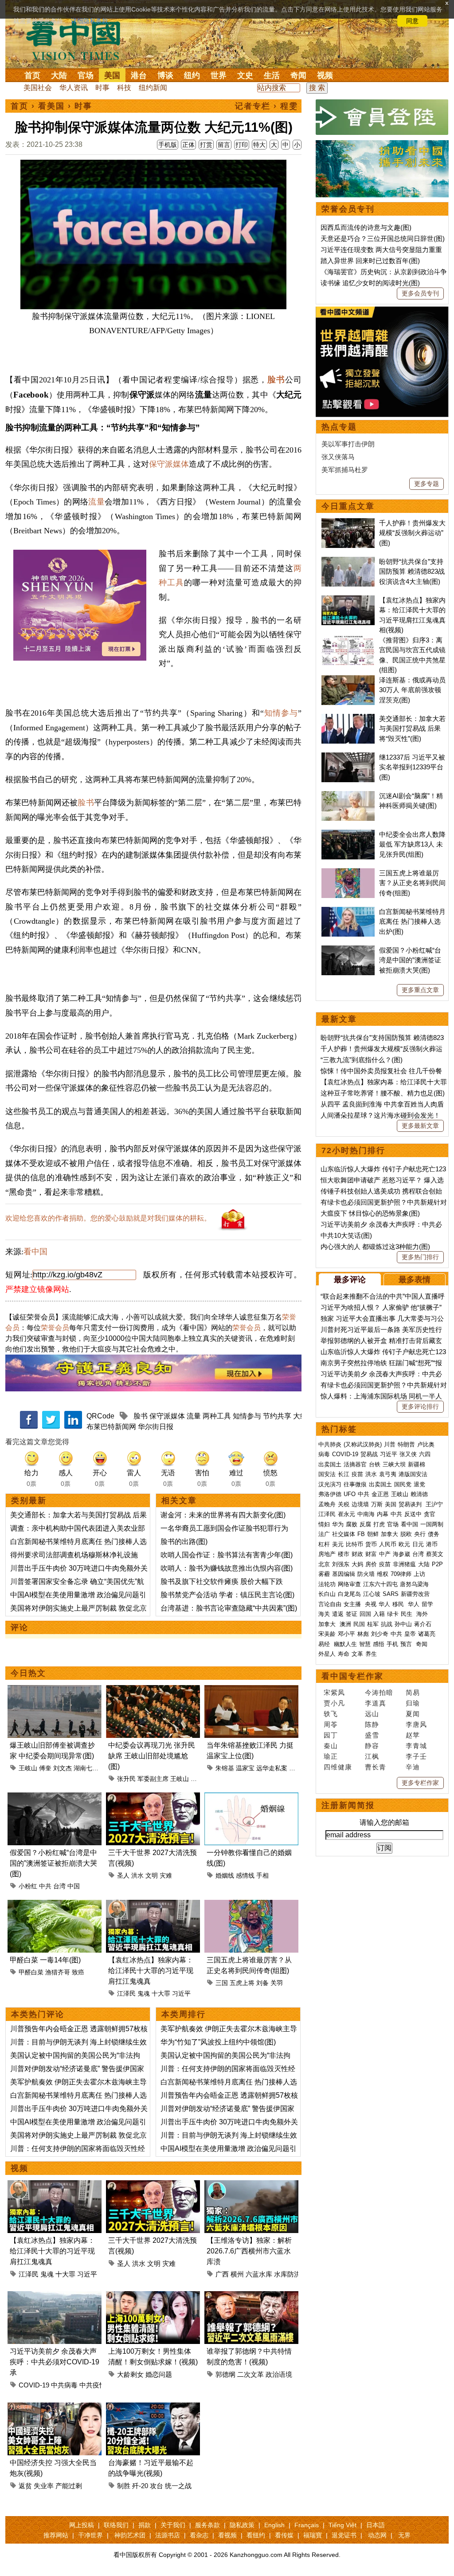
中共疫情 (93, 2385)
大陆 (59, 75)
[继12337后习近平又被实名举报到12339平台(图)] (348, 757)
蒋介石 (424, 1624)
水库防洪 (287, 2274)
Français (307, 2525)
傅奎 (45, 1768)
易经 (325, 1644)
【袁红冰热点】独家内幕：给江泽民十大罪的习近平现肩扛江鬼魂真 (151, 1971)
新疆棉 (417, 1464)
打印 (242, 145)
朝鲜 (373, 1534)
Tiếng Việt (342, 2525)
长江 (344, 1474)
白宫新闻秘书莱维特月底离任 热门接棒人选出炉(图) (412, 922)
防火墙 (366, 1574)
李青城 (416, 1746)
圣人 (123, 1875)
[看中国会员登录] (382, 117)
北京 (324, 1564)
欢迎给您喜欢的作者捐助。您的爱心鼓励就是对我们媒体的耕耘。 (108, 1218)
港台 (139, 75)
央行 (420, 1534)
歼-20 (140, 2486)
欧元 (404, 1544)
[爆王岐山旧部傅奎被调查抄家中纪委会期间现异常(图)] (55, 1690)
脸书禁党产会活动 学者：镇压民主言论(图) (227, 1595)
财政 (357, 1554)
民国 (359, 1624)
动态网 (377, 2535)
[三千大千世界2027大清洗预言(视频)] (153, 1798)
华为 (338, 1524)
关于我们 (173, 2525)
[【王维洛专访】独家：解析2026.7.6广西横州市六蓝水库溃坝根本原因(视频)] (251, 2185)
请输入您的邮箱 (384, 1822)
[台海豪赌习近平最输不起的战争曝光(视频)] (153, 2408)
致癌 (78, 1972)
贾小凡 (334, 1703)
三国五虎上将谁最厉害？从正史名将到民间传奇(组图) (412, 883)
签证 (352, 1614)
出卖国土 (330, 1464)
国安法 (327, 1474)
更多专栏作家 (420, 1783)
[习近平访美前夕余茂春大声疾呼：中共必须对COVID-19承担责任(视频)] (55, 2296)
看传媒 (284, 2535)
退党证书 (344, 2535)
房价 (371, 1564)
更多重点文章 (420, 990)
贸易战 (369, 1454)
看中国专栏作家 (352, 1676)
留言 (224, 145)
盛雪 (372, 1735)
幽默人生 (345, 1644)
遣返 (338, 1614)
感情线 (245, 1875)
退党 (419, 1484)
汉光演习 (330, 1484)
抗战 (387, 1624)
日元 (418, 1544)
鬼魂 (144, 1993)
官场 (86, 75)
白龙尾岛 (349, 1594)
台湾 (59, 1886)
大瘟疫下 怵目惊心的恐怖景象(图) (370, 1213)
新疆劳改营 (415, 1594)
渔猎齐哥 (58, 1972)
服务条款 (207, 2525)
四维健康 (338, 1767)
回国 (365, 1614)
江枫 (372, 1756)
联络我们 (116, 2525)
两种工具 (217, 1416)
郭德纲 (225, 2374)
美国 (112, 75)
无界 (404, 2535)
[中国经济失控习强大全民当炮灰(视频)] (55, 2408)
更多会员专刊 (420, 293)
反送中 (413, 1514)
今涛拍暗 (379, 1692)
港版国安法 (413, 1474)
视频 (325, 75)
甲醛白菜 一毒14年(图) (45, 1960)
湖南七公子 (89, 1768)
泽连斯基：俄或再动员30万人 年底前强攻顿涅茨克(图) (412, 690)
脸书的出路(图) (184, 1542)
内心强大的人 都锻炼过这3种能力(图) (375, 1247)
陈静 (372, 1724)
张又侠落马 (338, 457)
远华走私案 (272, 1768)
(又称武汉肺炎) (363, 1444)
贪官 (430, 1514)
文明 (152, 1875)
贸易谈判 (411, 1504)
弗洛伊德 (330, 1494)
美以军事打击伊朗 (348, 444)
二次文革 (250, 2374)
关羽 (277, 1983)
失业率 (44, 2486)
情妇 (324, 1524)
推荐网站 (56, 2535)
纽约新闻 (153, 88)
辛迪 (413, 1767)
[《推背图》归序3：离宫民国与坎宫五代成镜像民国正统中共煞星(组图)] (348, 640)
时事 (102, 88)
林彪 (363, 1634)
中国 (74, 1886)
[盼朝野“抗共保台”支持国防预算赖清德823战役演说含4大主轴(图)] (348, 561)
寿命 (344, 1654)
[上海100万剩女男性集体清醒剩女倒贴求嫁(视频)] (153, 2296)
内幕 (383, 1514)
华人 (384, 1604)
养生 (371, 1654)
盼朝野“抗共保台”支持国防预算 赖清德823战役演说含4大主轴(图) (412, 571)
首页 (32, 75)
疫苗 (357, 1474)
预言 (407, 1644)
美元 (338, 1544)
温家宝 (245, 1768)
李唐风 (416, 1724)
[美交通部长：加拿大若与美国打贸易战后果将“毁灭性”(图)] (348, 719)
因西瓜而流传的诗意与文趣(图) (366, 227)
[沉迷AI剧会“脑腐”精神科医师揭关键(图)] (348, 796)
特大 (259, 145)
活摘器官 (355, 1464)
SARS (391, 1594)
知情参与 (281, 713)
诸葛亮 (427, 1634)
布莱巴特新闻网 (111, 1427)
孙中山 (403, 1624)
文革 (357, 1654)
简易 (413, 1692)
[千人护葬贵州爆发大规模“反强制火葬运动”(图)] (348, 523)
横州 (237, 2274)
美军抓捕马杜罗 (345, 470)
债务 (434, 1534)
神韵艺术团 (130, 2535)
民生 (407, 1614)
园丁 (331, 1735)
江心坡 (372, 1594)
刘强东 (341, 1564)
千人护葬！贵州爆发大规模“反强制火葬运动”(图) (412, 533)
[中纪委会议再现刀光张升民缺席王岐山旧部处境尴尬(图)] (153, 1690)
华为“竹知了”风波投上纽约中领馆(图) (218, 2042)
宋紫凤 (334, 1692)
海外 (423, 1614)
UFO (350, 1494)
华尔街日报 (156, 1427)
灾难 (166, 1875)
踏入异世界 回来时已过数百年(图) (370, 261)
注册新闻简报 (348, 1805)
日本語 (376, 2525)
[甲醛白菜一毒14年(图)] (55, 1905)
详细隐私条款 (90, 21)
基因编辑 (344, 1574)
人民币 (388, 1544)
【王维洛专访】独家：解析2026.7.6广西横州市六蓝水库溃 (249, 2251)
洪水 (137, 1875)
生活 (272, 75)
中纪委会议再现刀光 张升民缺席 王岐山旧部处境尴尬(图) (152, 1756)
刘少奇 (380, 1634)
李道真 (376, 1703)
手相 (262, 1875)
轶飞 (331, 1714)
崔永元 (346, 1514)
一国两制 (432, 1524)
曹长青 (376, 1767)
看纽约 (256, 2535)
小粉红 (28, 1886)
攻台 (157, 2486)
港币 (432, 1544)
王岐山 (28, 1768)
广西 (222, 2274)
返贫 (25, 2486)
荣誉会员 (55, 1328)
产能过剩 (69, 2486)
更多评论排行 (420, 1406)
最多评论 (350, 1280)
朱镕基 (225, 1768)
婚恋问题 (159, 2374)
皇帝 (410, 1634)
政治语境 (279, 2374)
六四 (425, 1454)
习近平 (181, 1993)
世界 (219, 75)
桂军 (373, 1624)
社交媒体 (344, 1534)
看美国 (51, 106)
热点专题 (339, 427)
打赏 (206, 145)
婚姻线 (225, 1875)
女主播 (353, 1604)
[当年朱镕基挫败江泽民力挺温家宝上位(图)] (251, 1690)
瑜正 (331, 1756)
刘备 (262, 1983)
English (274, 2525)
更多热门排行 (420, 1257)
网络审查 (349, 1584)
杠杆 (324, 1544)
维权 (383, 1574)
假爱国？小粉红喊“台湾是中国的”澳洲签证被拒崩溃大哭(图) (53, 1863)
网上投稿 (82, 2525)
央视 (371, 1604)
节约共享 (277, 1416)
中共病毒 (64, 2385)
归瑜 (413, 1703)
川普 (390, 1444)
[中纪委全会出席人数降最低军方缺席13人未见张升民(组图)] (348, 834)
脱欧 (406, 1534)
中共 (45, 1886)
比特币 (354, 1544)
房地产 (327, 1554)
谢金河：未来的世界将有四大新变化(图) (223, 1515)
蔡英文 (435, 1554)
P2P (437, 1564)
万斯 (377, 1504)
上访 (419, 1574)
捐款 (145, 2525)
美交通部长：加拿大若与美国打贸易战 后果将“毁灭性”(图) (412, 729)
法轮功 (327, 1584)
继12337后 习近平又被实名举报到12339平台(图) (412, 767)
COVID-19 (34, 2385)
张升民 (126, 1779)
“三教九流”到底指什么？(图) (362, 1060)
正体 (188, 145)
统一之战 (178, 2486)
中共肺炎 (330, 1444)
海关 (324, 1614)
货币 (371, 1544)
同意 (412, 21)
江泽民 (126, 1993)
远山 (372, 1714)
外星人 (327, 1654)
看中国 (78, 40)
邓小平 (346, 1634)
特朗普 (406, 1444)
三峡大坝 (394, 1464)
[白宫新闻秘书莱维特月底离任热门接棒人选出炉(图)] (348, 912)
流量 (96, 502)
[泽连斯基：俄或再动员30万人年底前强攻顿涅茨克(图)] (348, 680)
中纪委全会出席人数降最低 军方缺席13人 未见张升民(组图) (412, 844)
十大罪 (161, 1993)
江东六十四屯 (380, 1584)
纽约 (192, 75)
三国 (222, 1983)
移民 (398, 1604)
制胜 (124, 2486)
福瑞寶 (313, 2535)
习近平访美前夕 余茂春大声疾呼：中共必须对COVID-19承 (55, 2362)
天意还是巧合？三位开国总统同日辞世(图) (383, 238)
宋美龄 (327, 1634)
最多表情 (415, 1280)
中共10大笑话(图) (346, 1235)
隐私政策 (242, 2525)
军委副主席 (153, 1779)
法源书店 (168, 2535)
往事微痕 (355, 1484)
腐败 (352, 1524)
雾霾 (324, 1574)
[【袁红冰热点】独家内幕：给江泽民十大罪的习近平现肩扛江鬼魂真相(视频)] (153, 1905)
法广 (324, 1534)
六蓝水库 (259, 2274)
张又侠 (408, 1454)
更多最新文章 (420, 1126)
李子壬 (416, 1756)
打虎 (379, 1524)
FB (361, 1534)
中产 (385, 1554)
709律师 (401, 1574)
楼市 (344, 1554)
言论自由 (330, 1604)
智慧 (365, 1644)
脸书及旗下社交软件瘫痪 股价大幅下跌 (222, 1581)
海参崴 (401, 1554)
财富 (371, 1554)
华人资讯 (74, 88)
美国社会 (38, 88)
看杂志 (199, 2535)
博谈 (165, 75)
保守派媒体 (169, 464)
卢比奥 (426, 1444)
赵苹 (413, 1735)
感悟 (379, 1644)
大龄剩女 (130, 2374)
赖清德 (419, 1494)
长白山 (327, 1594)
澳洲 (345, 1624)
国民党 (403, 1484)
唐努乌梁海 (414, 1584)
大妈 (357, 1564)
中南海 (366, 1514)
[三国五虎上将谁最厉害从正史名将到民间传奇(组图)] (251, 1905)
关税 (344, 1504)
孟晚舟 (327, 1504)
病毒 (324, 1454)
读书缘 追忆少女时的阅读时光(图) (370, 283)
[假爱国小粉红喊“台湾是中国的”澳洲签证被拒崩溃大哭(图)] (55, 1798)
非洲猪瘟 (404, 1564)
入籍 (379, 1614)
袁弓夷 (388, 1474)
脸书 (276, 380)
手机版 (168, 145)
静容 (372, 1746)
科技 (124, 88)
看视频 (227, 2535)
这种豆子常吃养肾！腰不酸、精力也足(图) (383, 1093)
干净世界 (90, 2535)
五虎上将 (242, 1983)
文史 (245, 75)
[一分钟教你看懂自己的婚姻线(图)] (251, 1798)
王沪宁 (434, 1504)
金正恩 (380, 1494)
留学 (427, 1604)
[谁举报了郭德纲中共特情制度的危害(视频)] (251, 2296)
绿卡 (393, 1614)
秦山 (331, 1746)
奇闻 (298, 75)
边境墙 (360, 1504)
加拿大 (389, 1534)
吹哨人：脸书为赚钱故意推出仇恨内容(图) (227, 1568)
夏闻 (413, 1714)
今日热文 (28, 1673)
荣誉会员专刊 (348, 209)
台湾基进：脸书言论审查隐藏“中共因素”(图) (229, 1608)
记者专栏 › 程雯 (266, 106)
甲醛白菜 (31, 1972)
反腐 (365, 1524)
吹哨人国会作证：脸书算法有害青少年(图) (227, 1555)
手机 (392, 1644)
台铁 (375, 1464)
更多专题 (427, 484)
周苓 (331, 1724)
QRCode (100, 1416)
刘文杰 (63, 1768)
